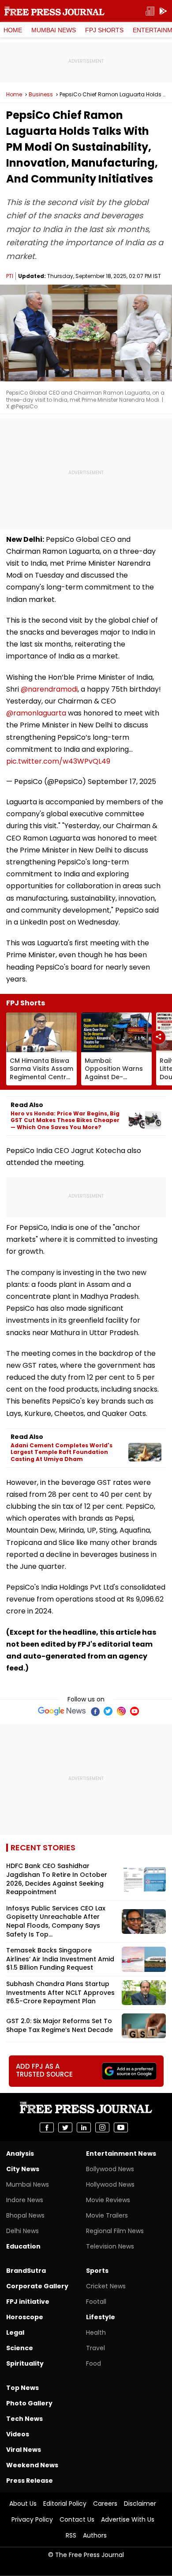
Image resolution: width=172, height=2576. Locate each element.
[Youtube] (135, 1711)
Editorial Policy (65, 2504)
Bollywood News (110, 2169)
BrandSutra (26, 2271)
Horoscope (25, 2317)
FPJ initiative (28, 2302)
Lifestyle (101, 2317)
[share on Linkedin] (84, 2127)
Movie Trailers (107, 2215)
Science (20, 2348)
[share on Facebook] (47, 2127)
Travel (95, 2348)
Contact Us (77, 2519)
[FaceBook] (95, 1711)
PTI (10, 276)
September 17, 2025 (122, 782)
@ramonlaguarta (36, 713)
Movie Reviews (108, 2200)
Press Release (30, 2481)
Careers (105, 2504)
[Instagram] (121, 1711)
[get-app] (163, 11)
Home (13, 30)
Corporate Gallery (37, 2286)
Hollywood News (110, 2184)
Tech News (24, 2419)
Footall (96, 2302)
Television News (110, 2246)
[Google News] (62, 1711)
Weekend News (32, 2465)
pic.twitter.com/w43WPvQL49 (58, 761)
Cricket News (106, 2286)
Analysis (20, 2154)
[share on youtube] (121, 2127)
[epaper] (150, 11)
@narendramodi (49, 689)
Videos (18, 2434)
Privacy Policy (32, 2519)
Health (96, 2332)
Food (93, 2363)
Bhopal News (25, 2215)
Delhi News (22, 2231)
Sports (97, 2271)
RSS (71, 2535)
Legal (15, 2332)
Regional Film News (115, 2231)
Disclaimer (140, 2504)
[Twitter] (108, 1711)
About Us (23, 2504)
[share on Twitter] (65, 2127)
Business (41, 95)
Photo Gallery (29, 2403)
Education (23, 2246)
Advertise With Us (128, 2519)
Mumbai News (54, 30)
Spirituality (25, 2363)
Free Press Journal (54, 11)
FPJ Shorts (104, 30)
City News (23, 2169)
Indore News (25, 2200)
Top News (22, 2388)
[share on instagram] (102, 2127)
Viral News (24, 2450)
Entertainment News (121, 2154)
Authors (95, 2535)
